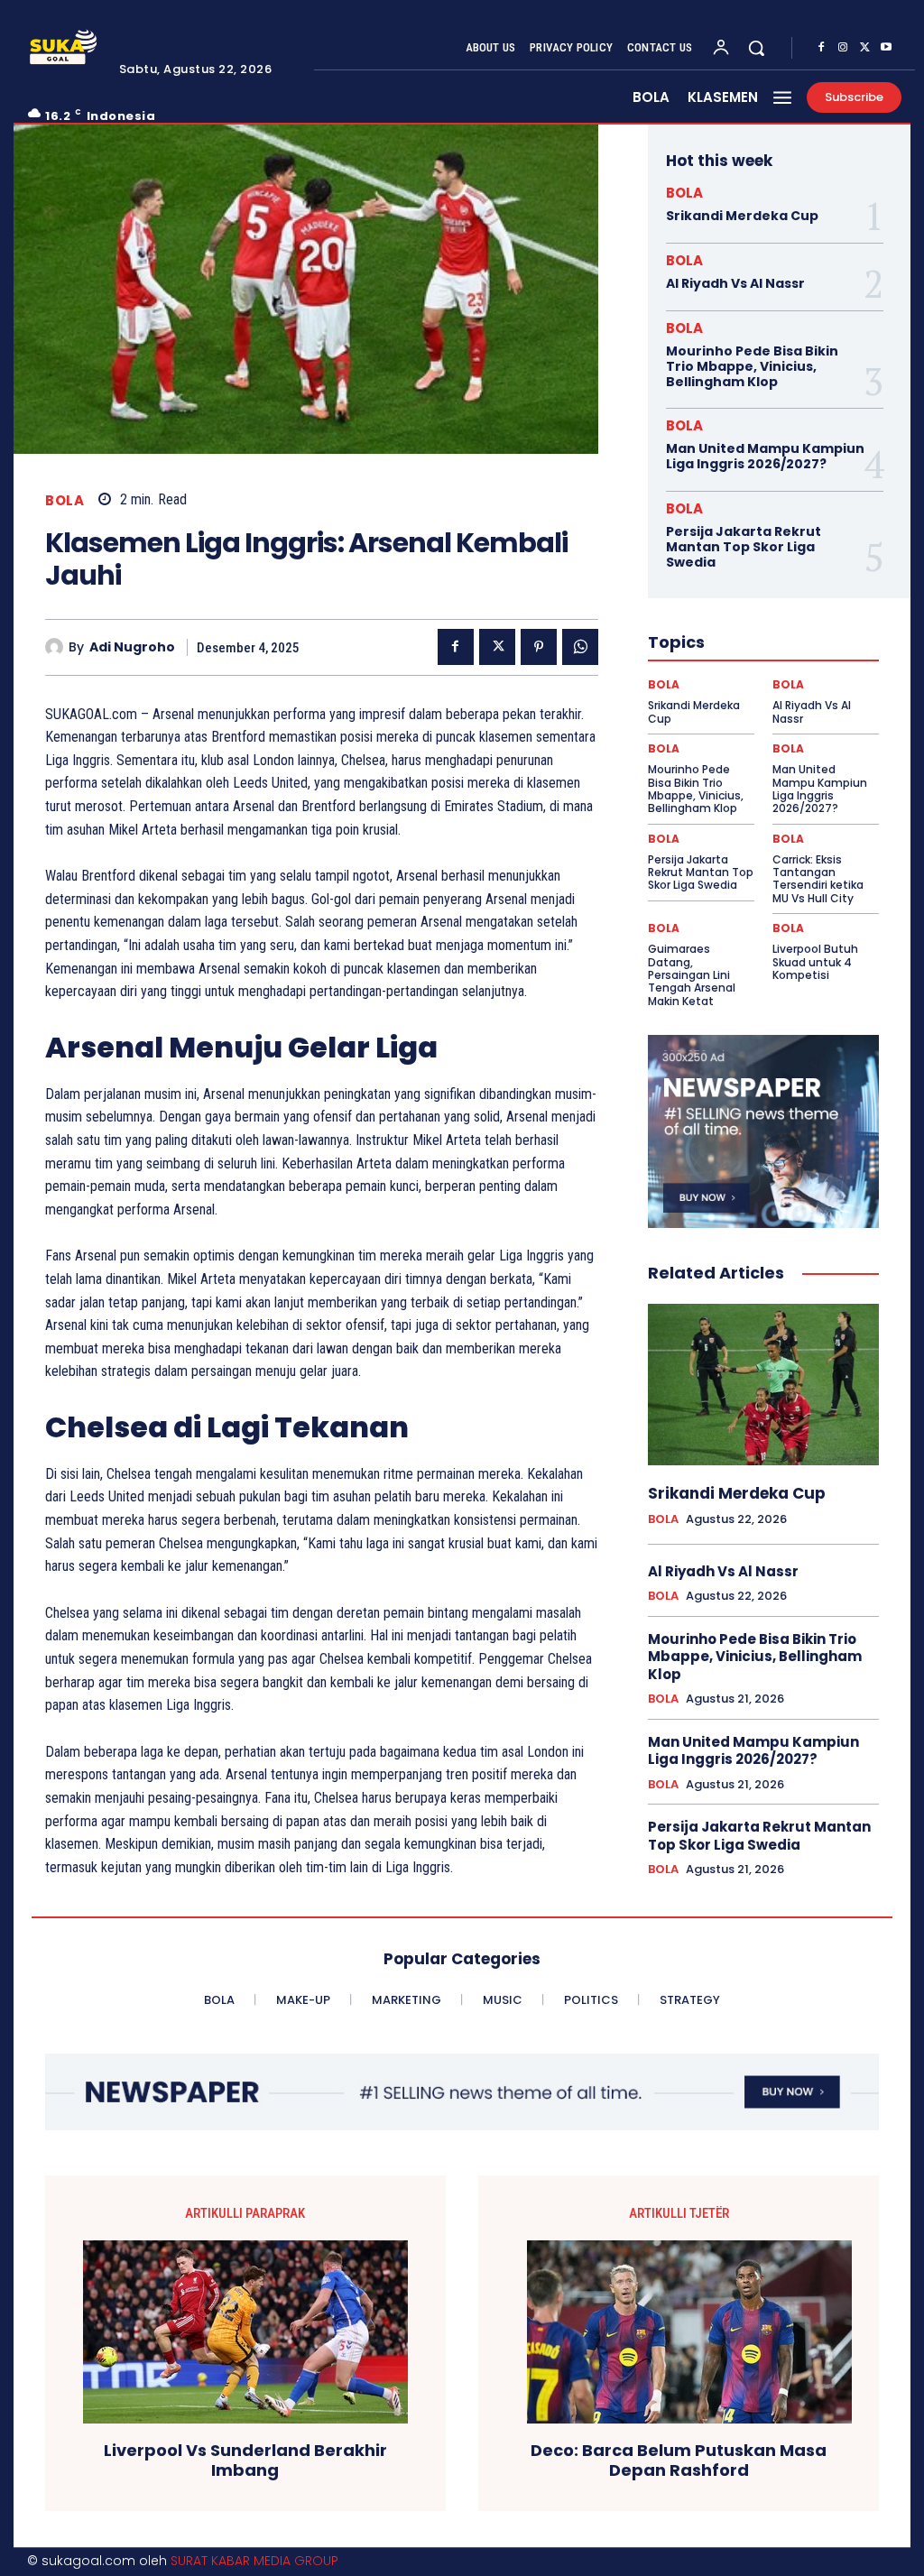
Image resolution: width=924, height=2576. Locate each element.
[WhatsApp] (580, 647)
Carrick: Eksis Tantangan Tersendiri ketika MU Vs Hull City (818, 879)
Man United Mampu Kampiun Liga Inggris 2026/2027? (765, 456)
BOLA (65, 500)
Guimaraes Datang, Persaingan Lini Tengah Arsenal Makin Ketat (692, 975)
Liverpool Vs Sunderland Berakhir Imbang (245, 2460)
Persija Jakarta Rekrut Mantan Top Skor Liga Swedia (744, 547)
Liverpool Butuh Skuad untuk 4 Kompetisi (815, 962)
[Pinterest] (539, 647)
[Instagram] (843, 48)
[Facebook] (821, 48)
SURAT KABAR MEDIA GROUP (254, 2561)
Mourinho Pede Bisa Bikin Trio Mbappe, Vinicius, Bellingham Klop (752, 366)
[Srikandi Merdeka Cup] (763, 1385)
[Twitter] (864, 48)
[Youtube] (886, 48)
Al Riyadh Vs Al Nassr (735, 283)
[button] (756, 48)
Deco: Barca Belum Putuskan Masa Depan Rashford (679, 2460)
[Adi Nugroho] (57, 647)
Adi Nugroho (132, 647)
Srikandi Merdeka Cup (742, 216)
